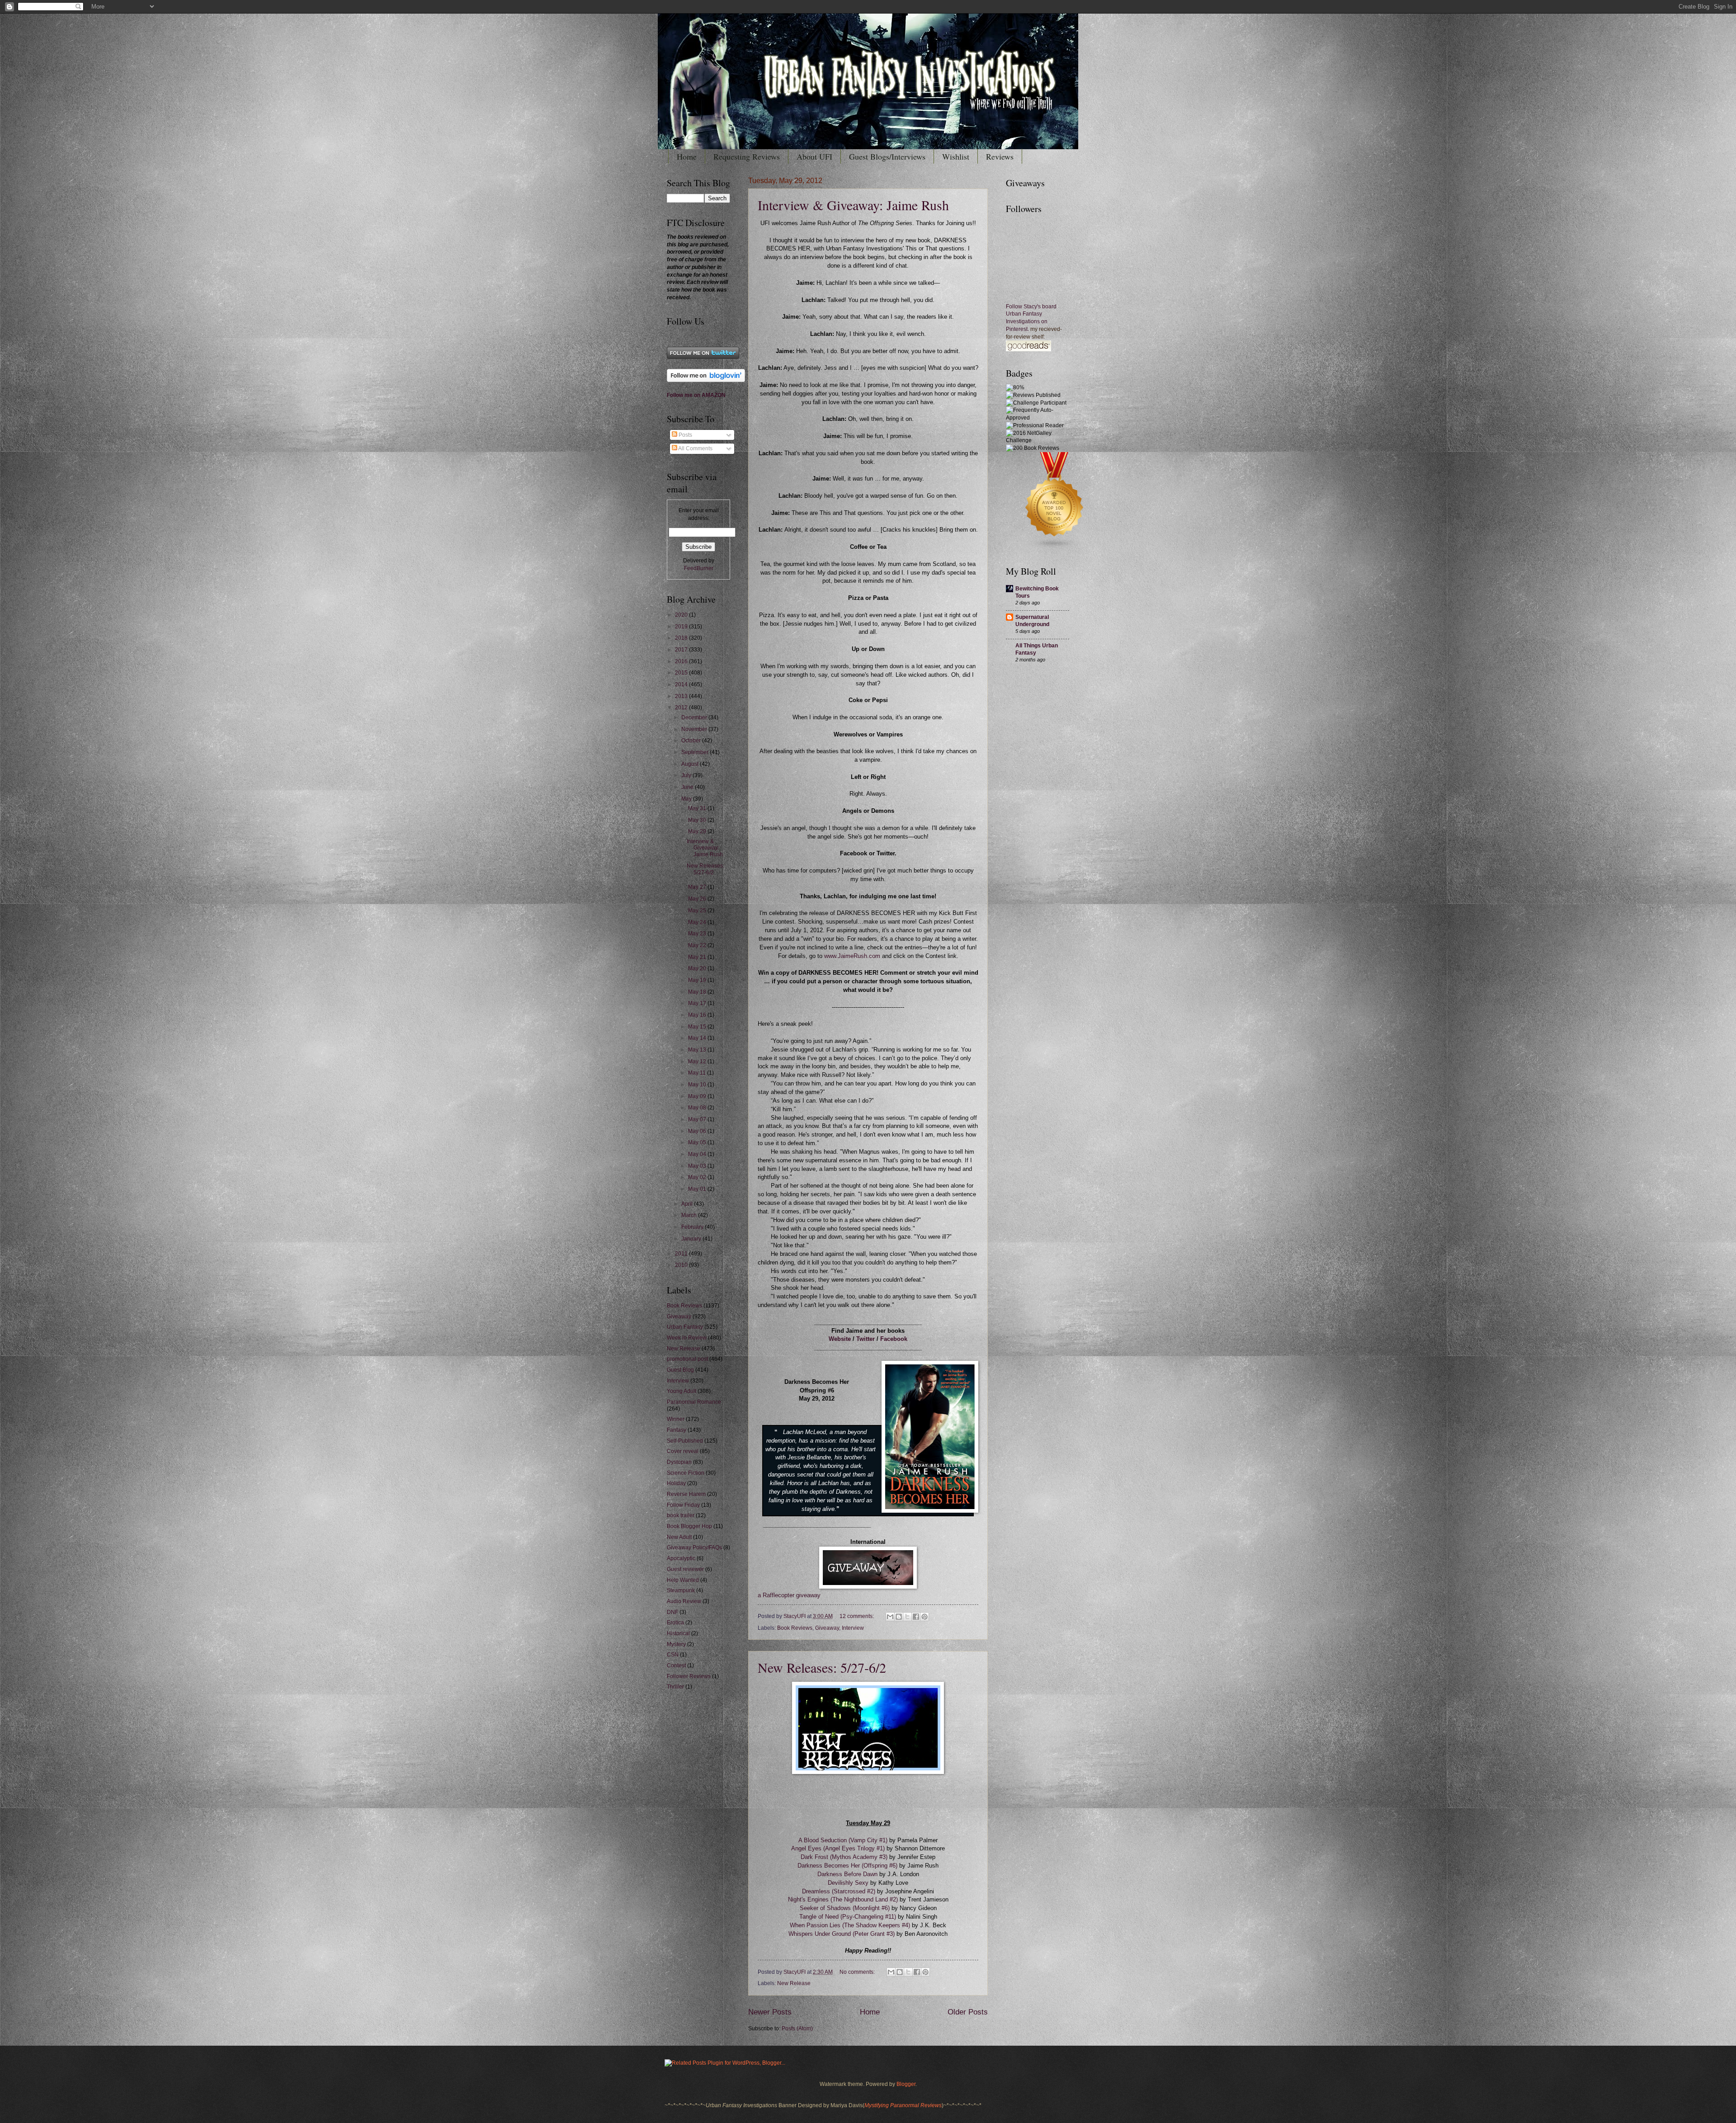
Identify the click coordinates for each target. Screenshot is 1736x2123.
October (692, 741)
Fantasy (677, 1430)
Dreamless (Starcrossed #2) (839, 1892)
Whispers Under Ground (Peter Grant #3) (842, 1934)
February (693, 1227)
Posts (685, 435)
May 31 (698, 808)
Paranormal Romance (694, 1402)
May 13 (698, 1050)
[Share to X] (907, 1617)
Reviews (1000, 156)
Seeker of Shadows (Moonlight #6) (845, 1908)
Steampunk (681, 1590)
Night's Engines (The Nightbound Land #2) (844, 1900)
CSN (673, 1655)
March (690, 1215)
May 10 (698, 1085)
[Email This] (890, 1617)
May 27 (698, 887)
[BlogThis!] (899, 1617)
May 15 (698, 1027)
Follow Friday (683, 1505)
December (695, 717)
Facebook (894, 1339)
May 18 (698, 992)
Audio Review (684, 1601)
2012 (682, 708)
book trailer (681, 1515)
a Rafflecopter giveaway (789, 1595)
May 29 (698, 831)
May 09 (698, 1096)
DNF (672, 1612)
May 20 (698, 968)
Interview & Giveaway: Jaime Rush (853, 205)
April (688, 1204)
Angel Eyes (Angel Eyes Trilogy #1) (839, 1849)
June (688, 787)
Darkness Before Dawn (847, 1874)
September (696, 752)
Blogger (906, 2084)
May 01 (698, 1189)
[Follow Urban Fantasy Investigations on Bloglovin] (706, 380)
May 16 (698, 1015)
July (687, 775)
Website (840, 1339)
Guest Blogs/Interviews (887, 156)
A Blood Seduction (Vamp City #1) (843, 1840)
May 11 (698, 1073)
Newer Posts (770, 2012)
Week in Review (687, 1338)
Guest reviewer (685, 1569)
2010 (682, 1265)
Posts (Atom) (797, 2029)
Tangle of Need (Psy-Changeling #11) (848, 1917)
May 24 (698, 922)
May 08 (698, 1108)
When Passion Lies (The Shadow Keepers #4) (850, 1925)
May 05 (698, 1142)
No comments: (858, 1972)
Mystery (676, 1644)
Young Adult (682, 1391)
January (692, 1239)
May (687, 799)
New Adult (679, 1537)
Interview (853, 1628)
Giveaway (827, 1628)
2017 (682, 650)
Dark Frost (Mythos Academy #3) (845, 1857)
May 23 (698, 934)
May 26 (698, 899)
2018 (682, 638)
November (695, 729)
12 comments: (857, 1616)
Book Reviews (795, 1628)
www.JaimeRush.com (852, 956)
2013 (682, 696)
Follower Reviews (689, 1676)
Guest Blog (680, 1370)
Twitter (866, 1339)
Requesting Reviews (747, 156)
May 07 (698, 1119)
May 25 (698, 911)
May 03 (698, 1166)
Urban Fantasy (685, 1327)
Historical (678, 1633)
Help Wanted (683, 1580)
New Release (794, 1983)
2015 (682, 673)
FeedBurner (699, 568)
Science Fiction (686, 1473)
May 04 (698, 1154)
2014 (682, 684)
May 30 (698, 820)
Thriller (675, 1687)
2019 (682, 627)
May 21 (698, 957)
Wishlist (956, 156)
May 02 (698, 1177)
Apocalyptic (681, 1558)
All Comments (695, 448)
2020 (682, 615)
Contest (676, 1665)
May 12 (698, 1061)
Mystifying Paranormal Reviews (903, 2105)
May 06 (698, 1131)
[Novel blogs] (1055, 548)
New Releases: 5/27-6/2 (822, 1667)
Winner (676, 1419)
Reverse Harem (686, 1494)
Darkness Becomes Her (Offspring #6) (847, 1866)
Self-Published (685, 1441)
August (691, 764)
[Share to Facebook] (916, 1617)
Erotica (675, 1623)
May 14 (698, 1038)
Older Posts (968, 2012)
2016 (682, 661)
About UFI (814, 156)
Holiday (676, 1483)
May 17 (698, 1003)
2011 (682, 1254)
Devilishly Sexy (848, 1883)
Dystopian (679, 1462)
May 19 (698, 980)
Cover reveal (683, 1451)
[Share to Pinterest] (925, 1617)
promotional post (687, 1359)
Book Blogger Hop (689, 1526)
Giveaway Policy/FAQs (694, 1547)
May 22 (698, 945)
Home (687, 156)
